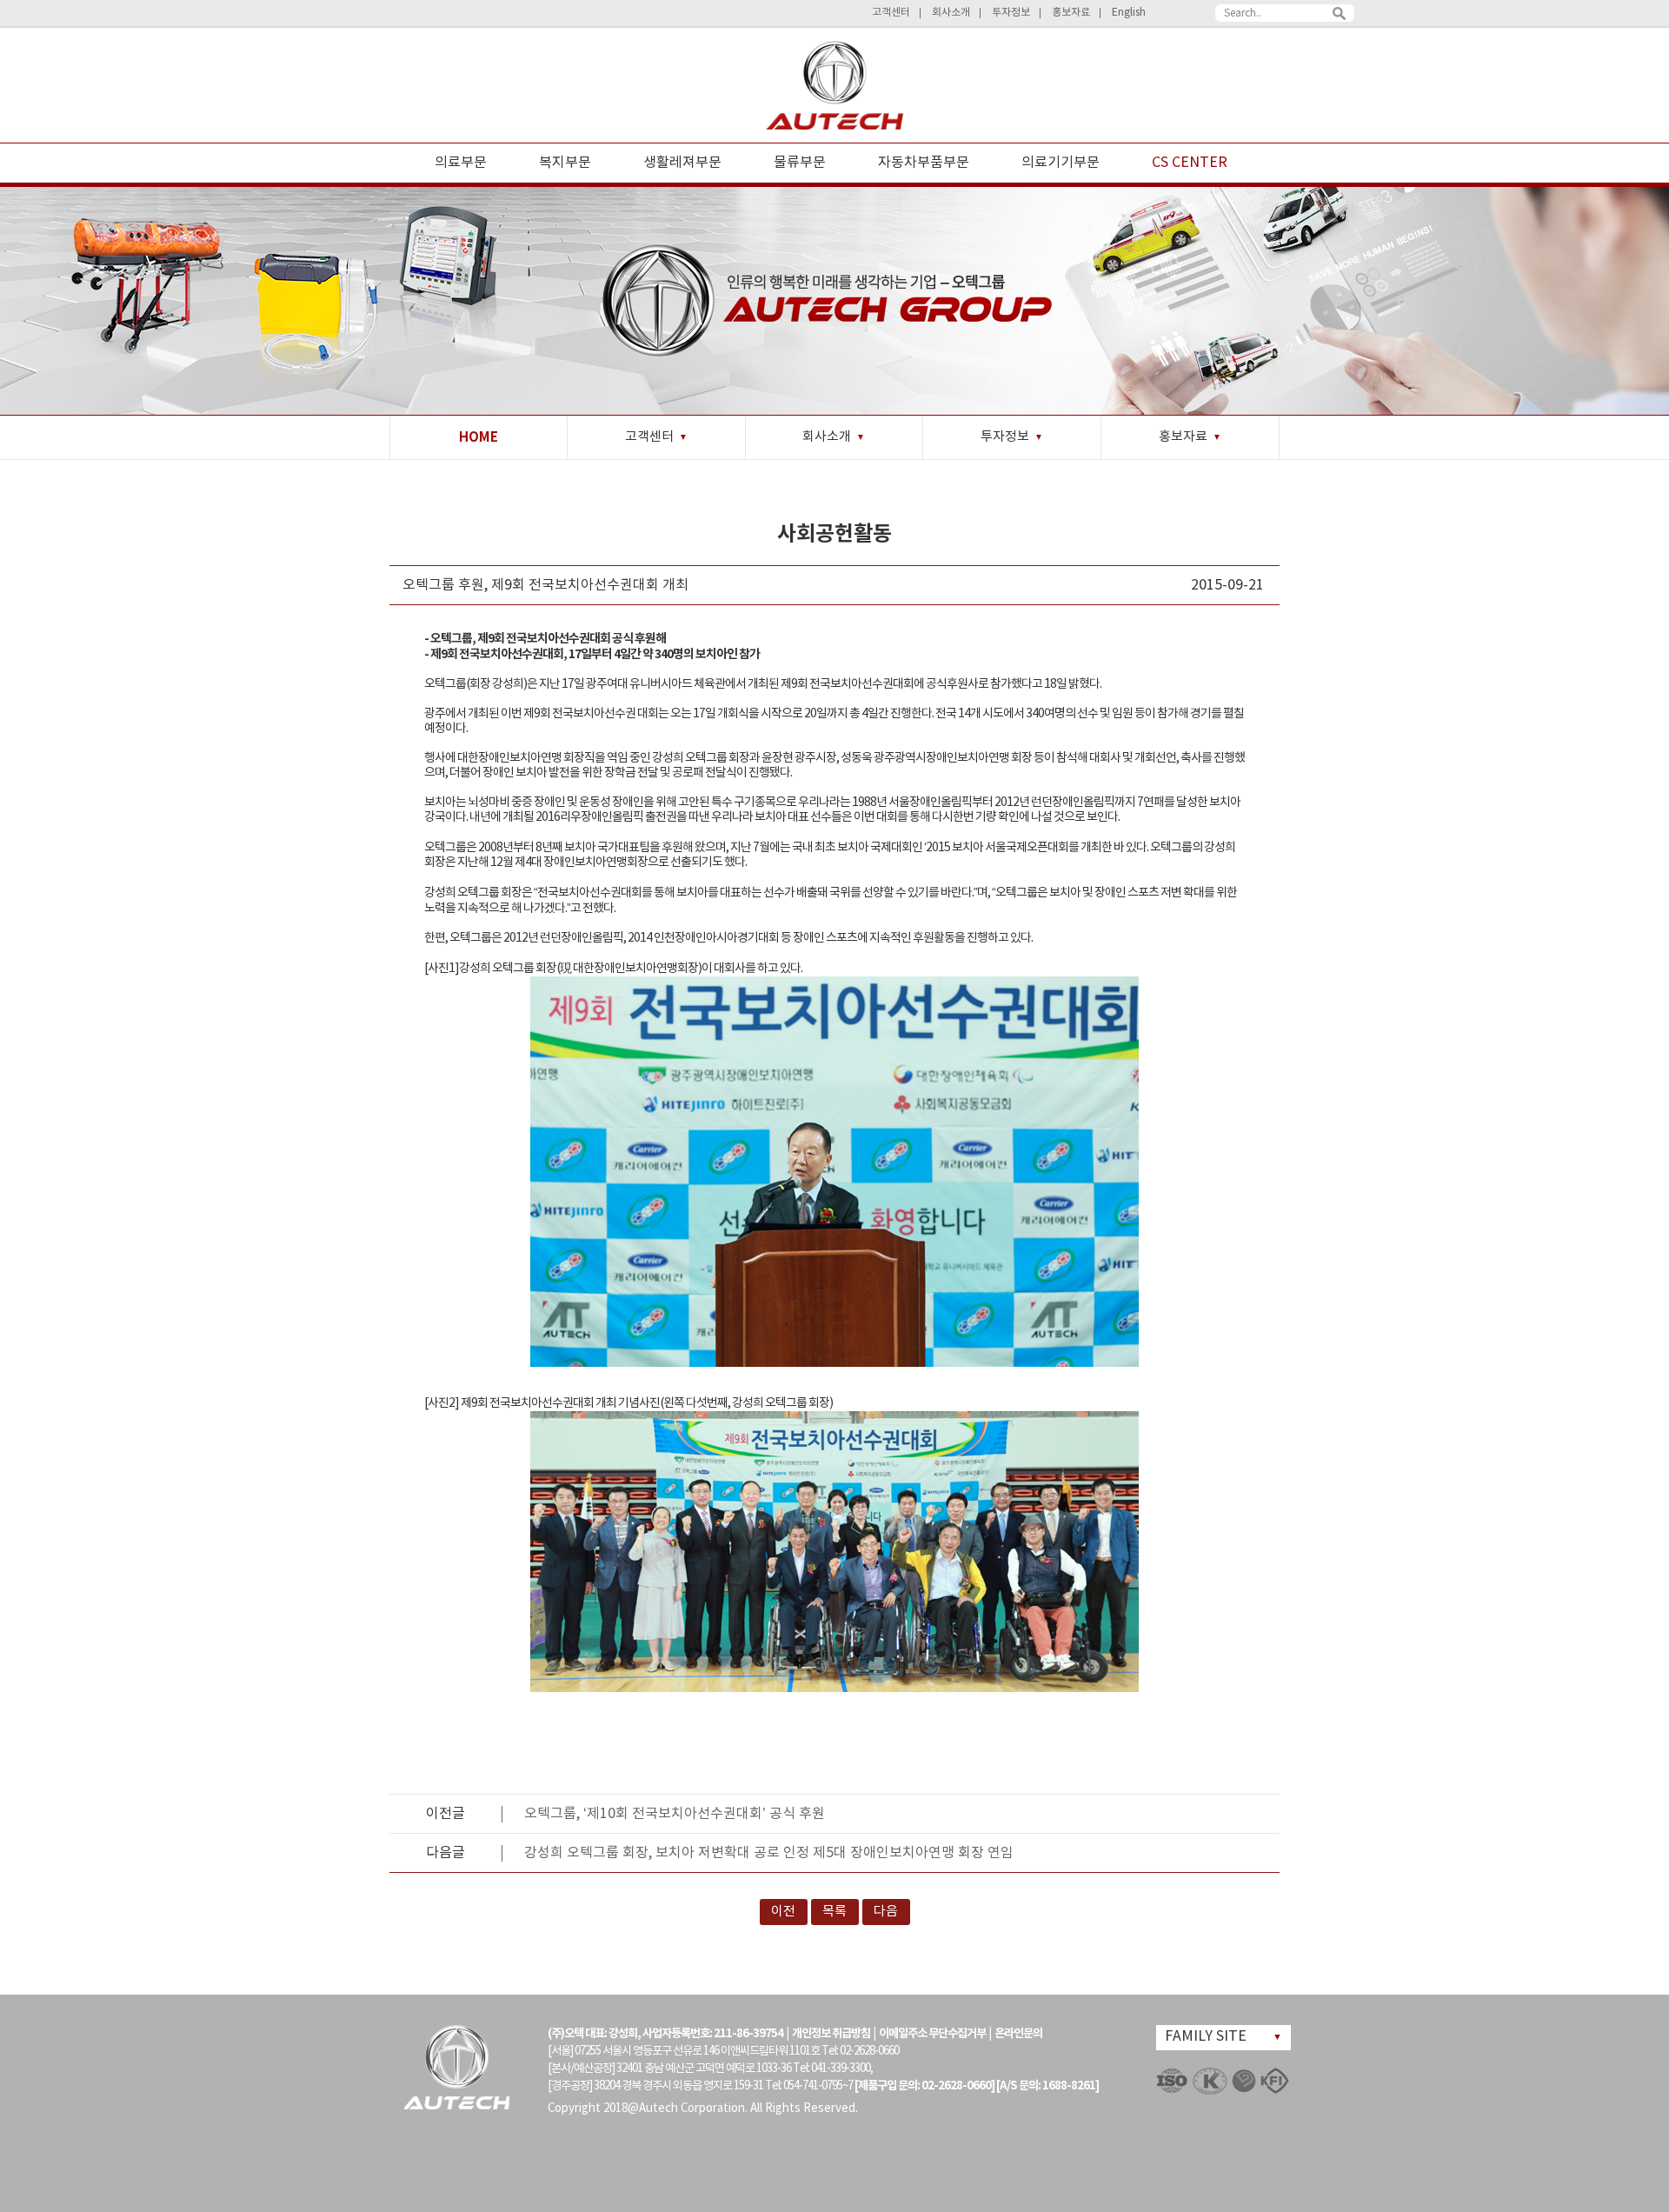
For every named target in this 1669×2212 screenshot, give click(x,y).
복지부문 (565, 163)
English (1129, 13)
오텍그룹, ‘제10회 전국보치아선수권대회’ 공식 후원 (675, 1814)
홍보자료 (1071, 13)
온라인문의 (1018, 2034)
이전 (783, 1912)
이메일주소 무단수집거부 (932, 2034)
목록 (834, 1912)
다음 (886, 1912)
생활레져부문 (682, 163)
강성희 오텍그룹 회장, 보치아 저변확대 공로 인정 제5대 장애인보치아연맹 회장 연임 (769, 1853)
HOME (479, 437)
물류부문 (800, 163)
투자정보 (1011, 13)
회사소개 (951, 13)
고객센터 (891, 13)
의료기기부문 (1061, 163)
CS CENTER (1190, 163)
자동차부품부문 (924, 163)
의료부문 (461, 163)
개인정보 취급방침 (831, 2034)
